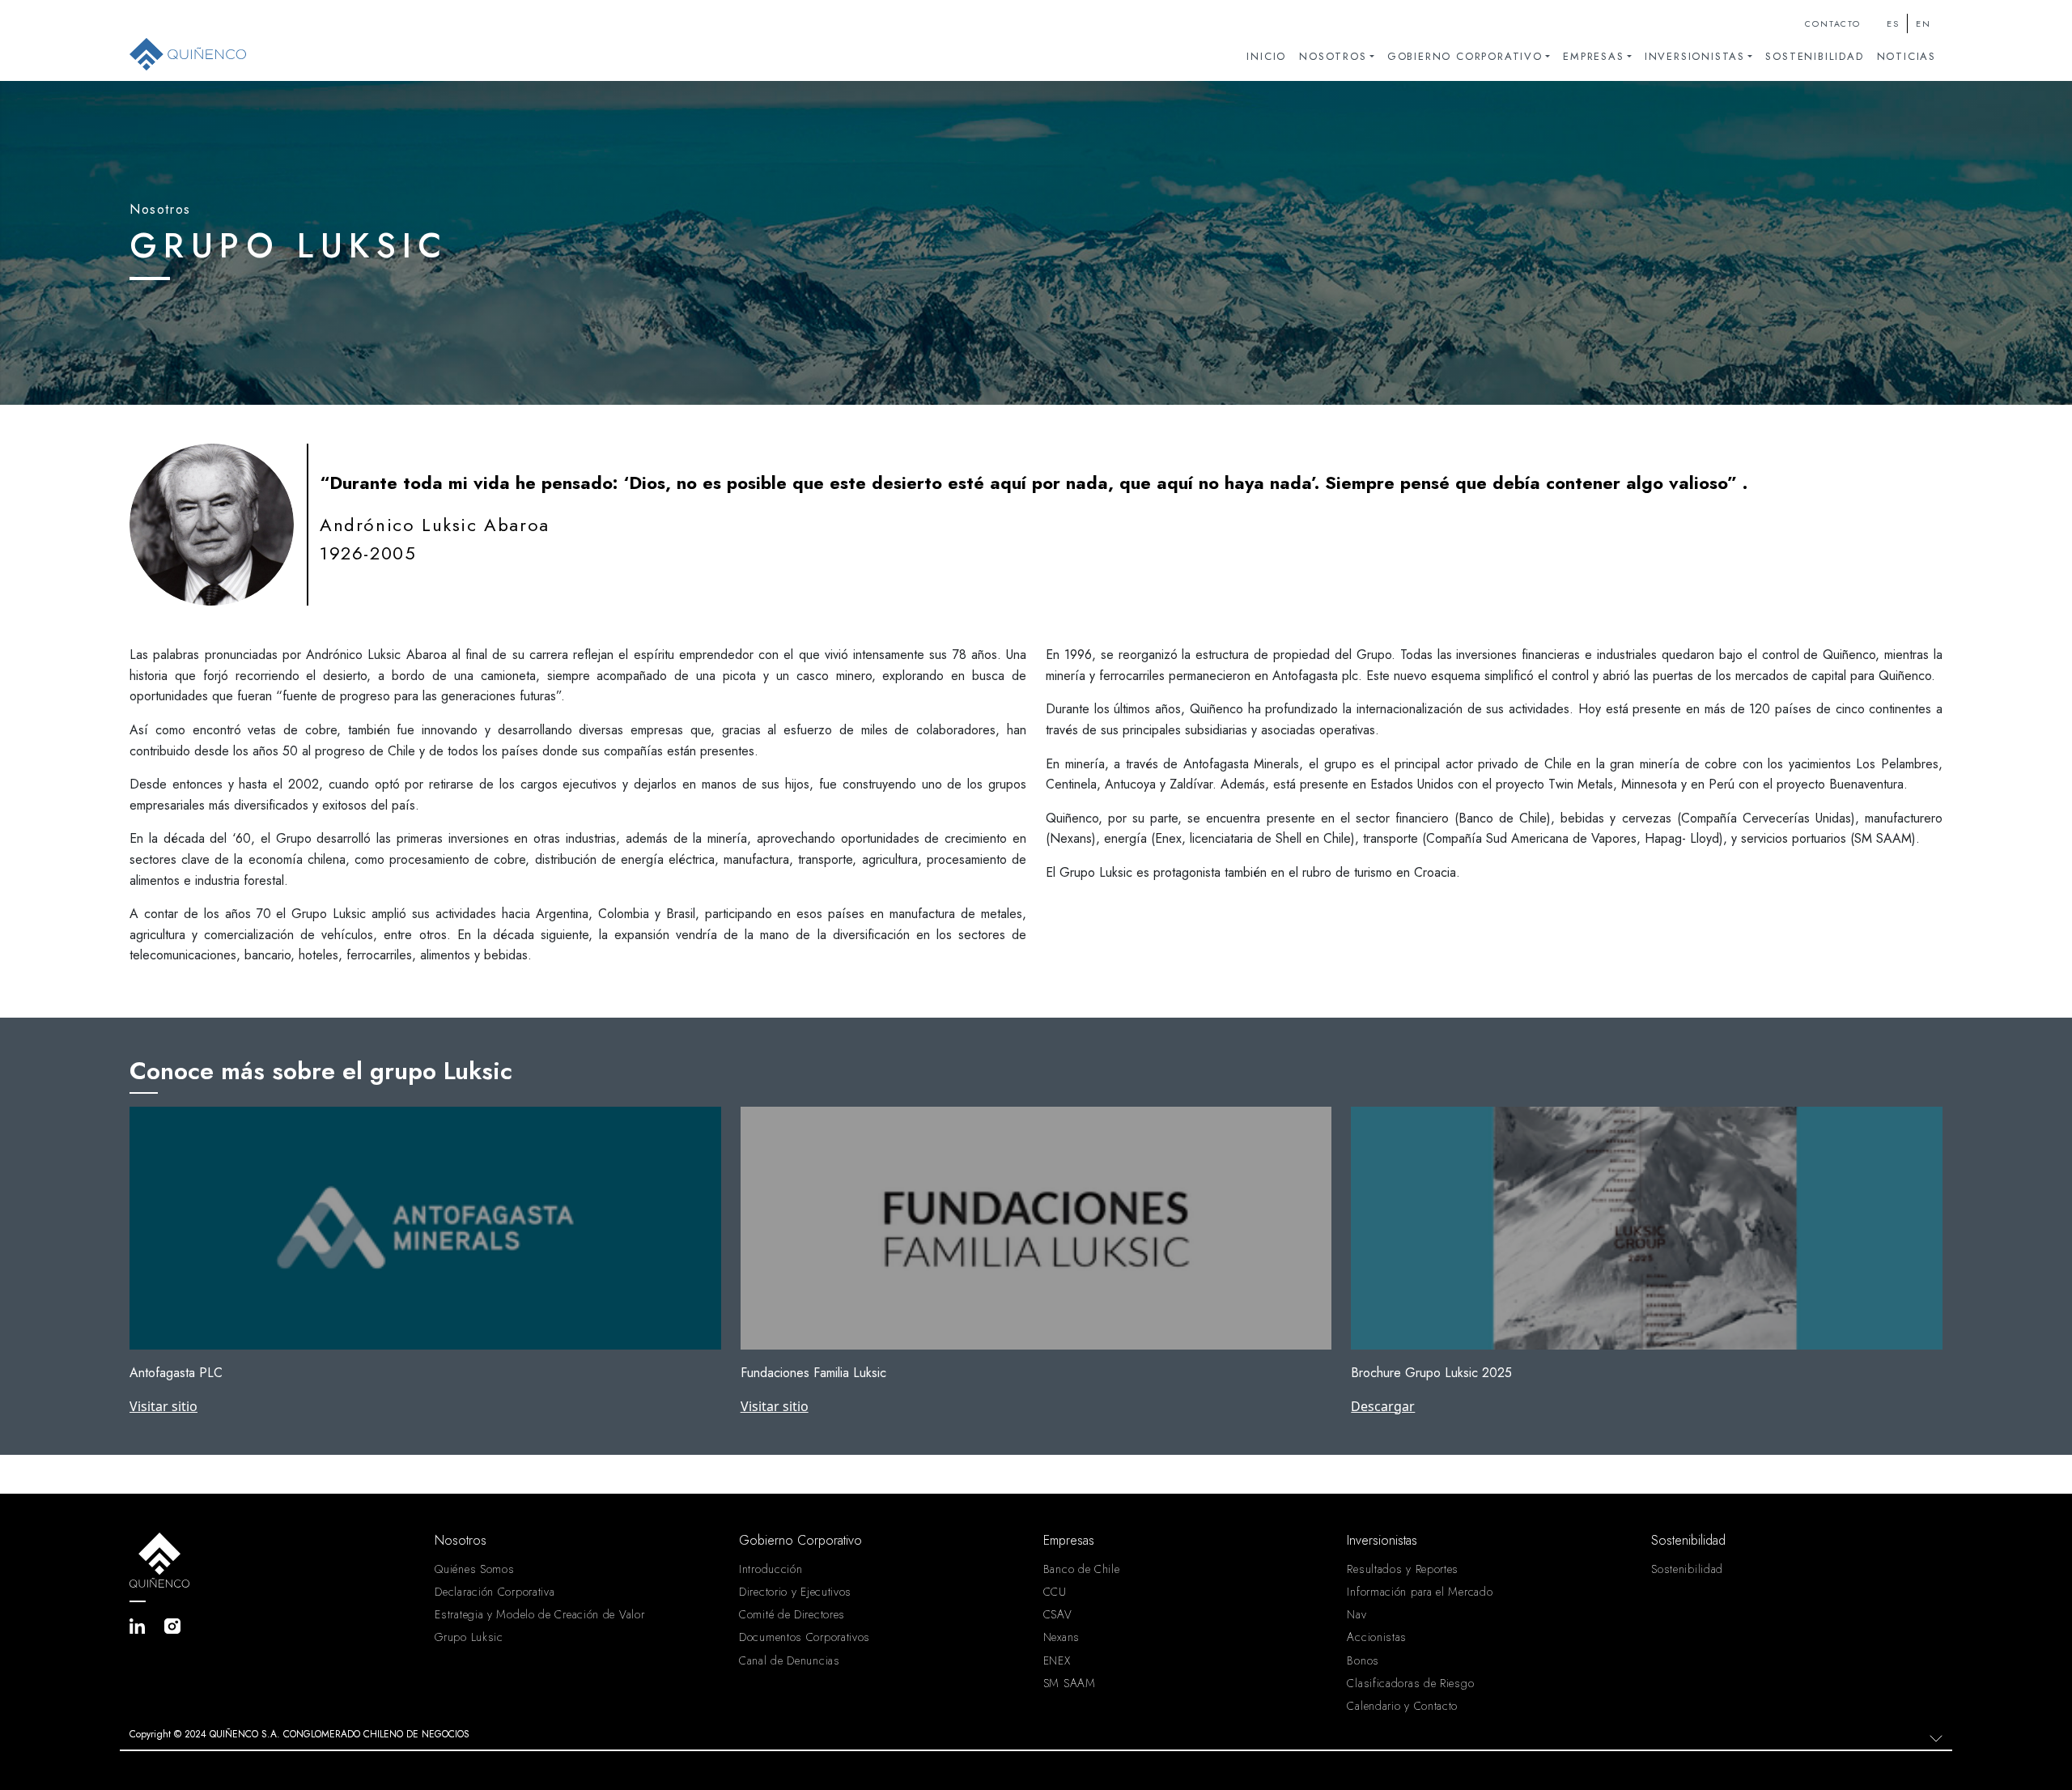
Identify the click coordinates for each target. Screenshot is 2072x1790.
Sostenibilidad (1814, 56)
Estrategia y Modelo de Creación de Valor (539, 1614)
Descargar (1383, 1406)
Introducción (771, 1569)
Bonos (1363, 1660)
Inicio (1266, 56)
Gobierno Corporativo (1465, 56)
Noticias (1906, 56)
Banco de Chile (1082, 1569)
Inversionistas (1695, 56)
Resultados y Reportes (1403, 1569)
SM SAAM (1070, 1683)
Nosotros (1333, 56)
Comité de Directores (792, 1614)
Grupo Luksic (469, 1637)
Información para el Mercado (1420, 1592)
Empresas (1593, 56)
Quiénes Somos (474, 1569)
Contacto (1832, 24)
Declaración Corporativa (495, 1592)
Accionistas (1377, 1637)
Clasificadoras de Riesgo (1410, 1683)
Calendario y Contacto (1402, 1706)
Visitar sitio (163, 1406)
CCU (1055, 1592)
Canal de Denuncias (790, 1660)
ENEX (1057, 1660)
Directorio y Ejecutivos (795, 1592)
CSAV (1058, 1614)
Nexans (1061, 1637)
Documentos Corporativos (805, 1637)
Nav (1357, 1614)
